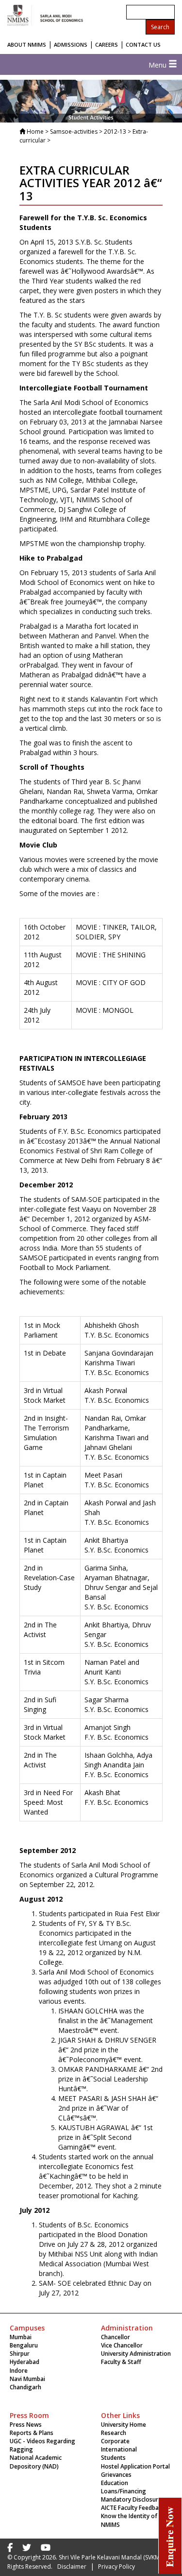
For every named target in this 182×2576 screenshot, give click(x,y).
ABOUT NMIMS (27, 44)
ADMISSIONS (71, 44)
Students (113, 2458)
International (119, 2449)
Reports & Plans (32, 2433)
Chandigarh (25, 2387)
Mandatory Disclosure (131, 2499)
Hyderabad (25, 2362)
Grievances (116, 2475)
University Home (124, 2425)
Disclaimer (72, 2567)
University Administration (136, 2354)
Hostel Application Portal (135, 2466)
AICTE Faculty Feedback (133, 2508)
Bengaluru (24, 2345)
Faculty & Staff (121, 2362)
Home (35, 132)
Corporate (115, 2441)
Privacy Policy (116, 2567)
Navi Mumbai (27, 2379)
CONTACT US (143, 44)
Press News (26, 2425)
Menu (158, 65)
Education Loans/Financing (124, 2487)
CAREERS (107, 44)
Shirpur (20, 2354)
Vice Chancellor (122, 2345)
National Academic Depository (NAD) (36, 2462)
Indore (19, 2371)
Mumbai (21, 2337)
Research (114, 2433)
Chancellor (116, 2337)
